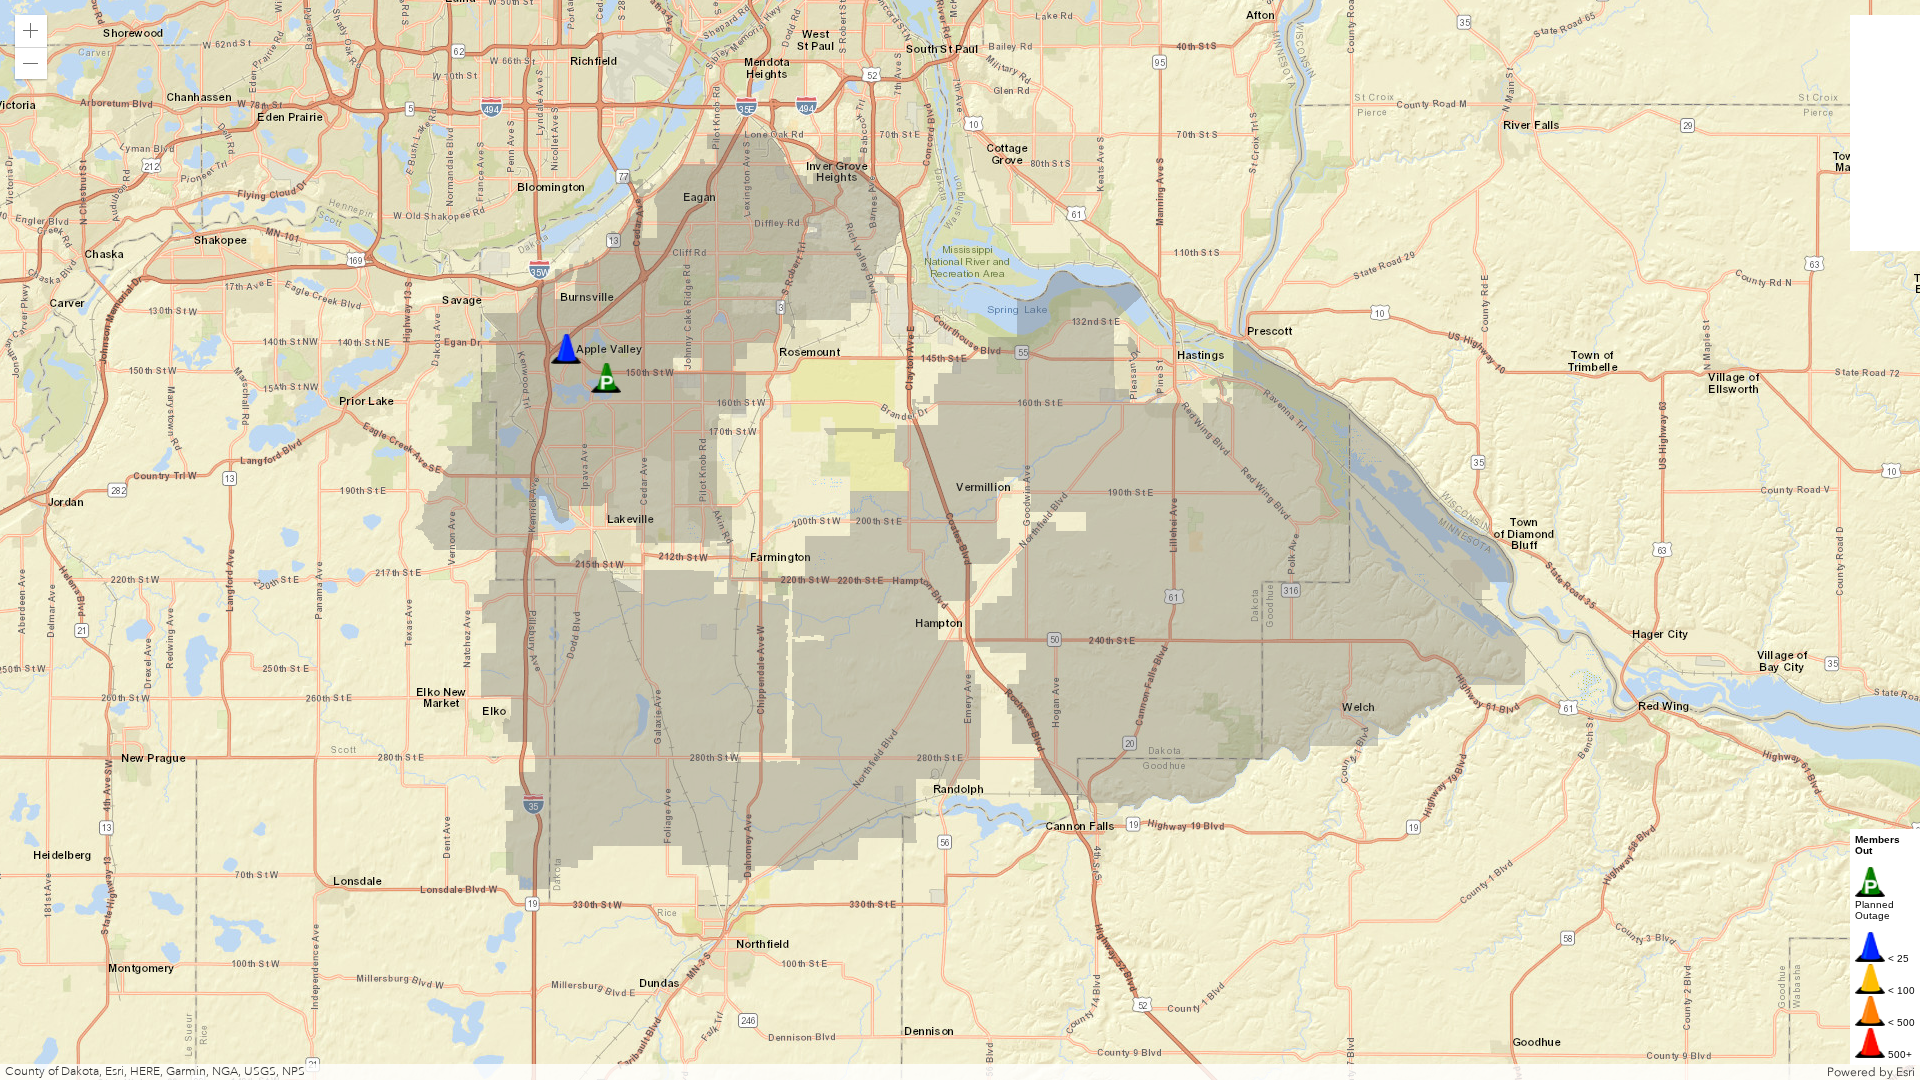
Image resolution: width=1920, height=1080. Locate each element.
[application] (960, 540)
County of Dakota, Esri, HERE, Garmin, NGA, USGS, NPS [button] (155, 1071)
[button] (31, 31)
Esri (1905, 1072)
